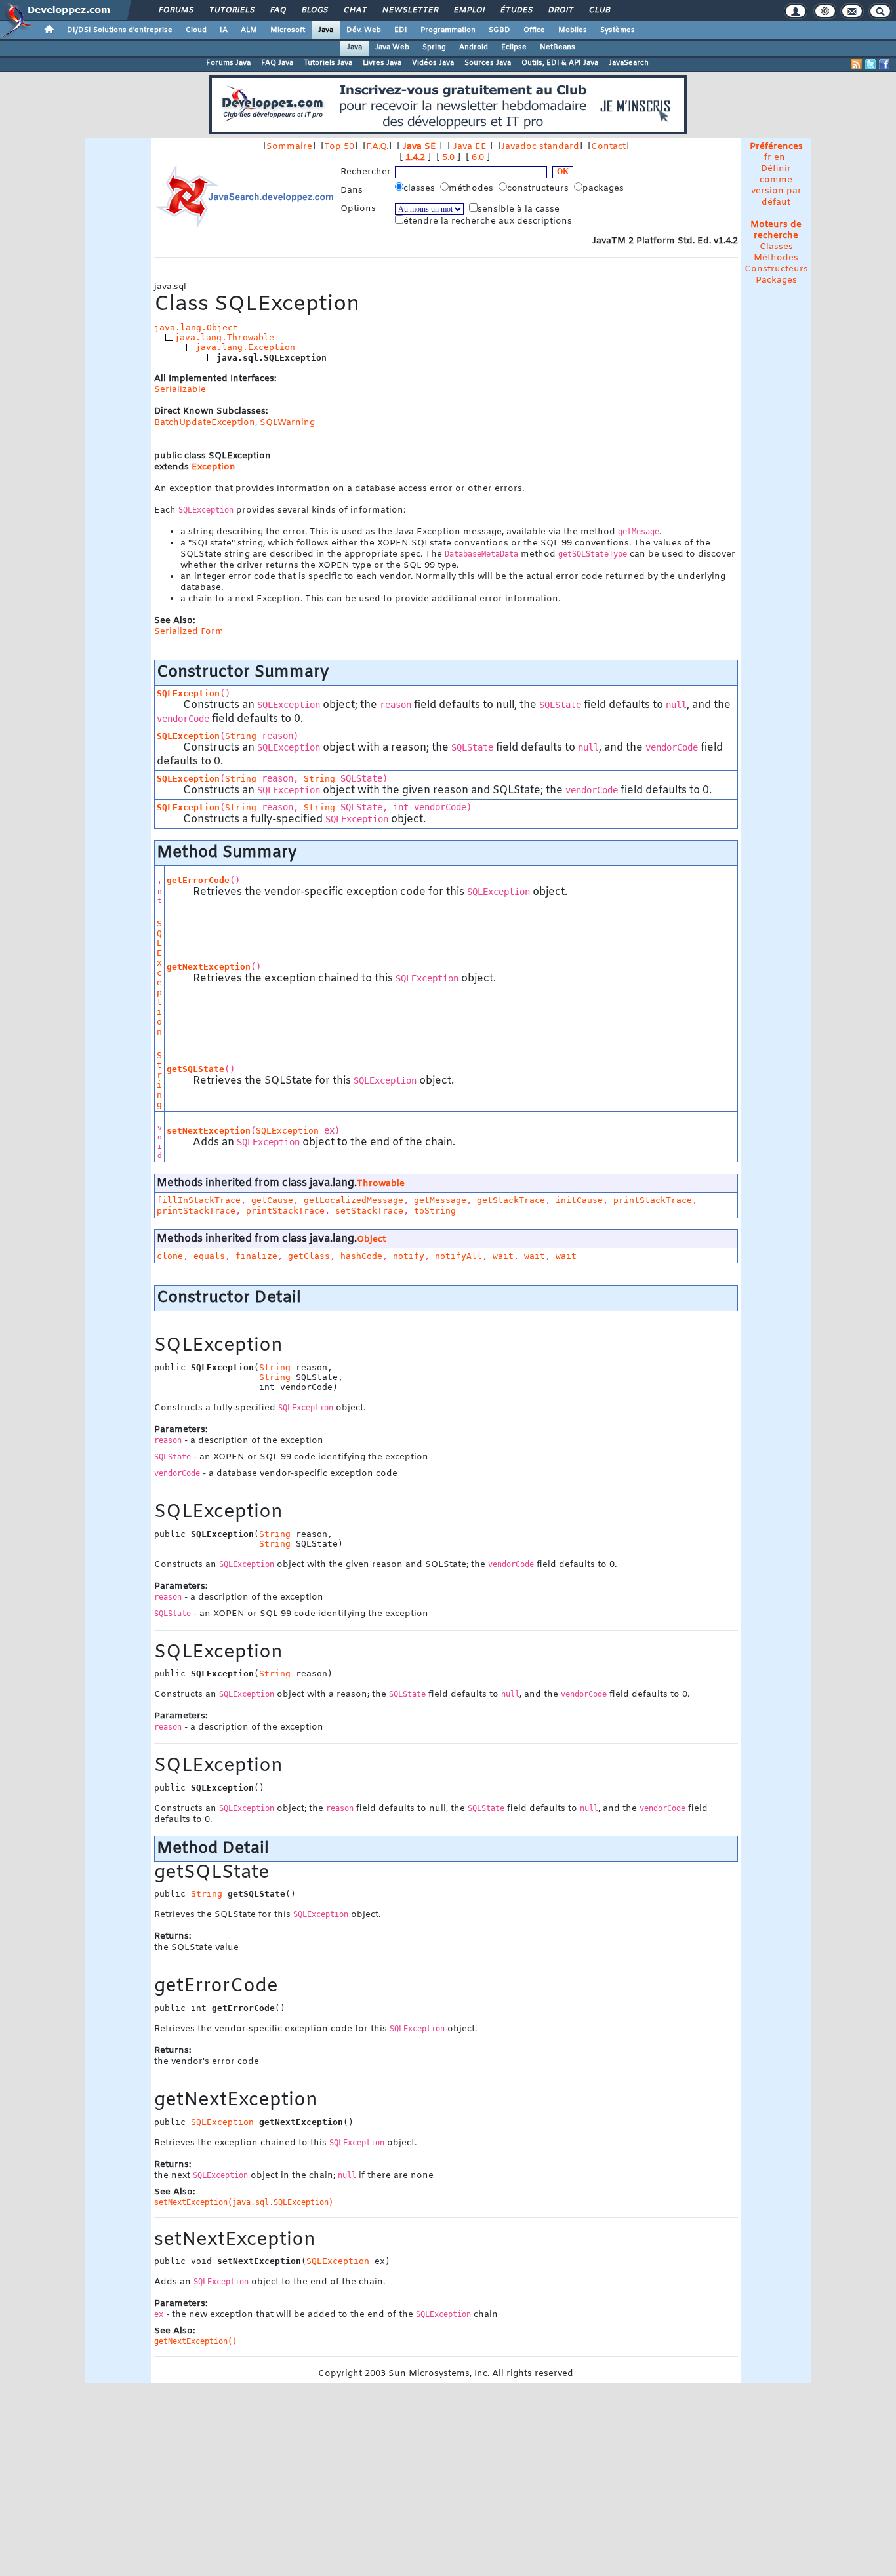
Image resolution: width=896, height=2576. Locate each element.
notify (409, 1256)
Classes (776, 247)
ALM (249, 30)
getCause (272, 1200)
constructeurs (539, 188)
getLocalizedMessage (354, 1200)
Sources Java (488, 63)
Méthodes (776, 258)
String (241, 736)
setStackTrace (369, 1211)
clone (170, 1256)
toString (435, 1211)
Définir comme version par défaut (776, 186)
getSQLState (195, 1069)
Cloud (196, 30)
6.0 (478, 158)
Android (474, 47)
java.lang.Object (196, 327)
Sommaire (289, 147)
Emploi (469, 10)
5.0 (448, 158)
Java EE (470, 147)
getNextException (209, 967)
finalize (256, 1256)
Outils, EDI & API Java (560, 63)
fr (768, 158)
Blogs (314, 10)
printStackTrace (653, 1200)
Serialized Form (189, 632)
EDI (401, 30)
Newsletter (410, 10)
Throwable (381, 1184)
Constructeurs (776, 269)
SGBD (499, 30)
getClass (309, 1256)
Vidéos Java (433, 63)
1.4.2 (415, 158)
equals (209, 1256)
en (780, 158)
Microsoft (288, 30)
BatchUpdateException (205, 423)
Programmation (448, 30)
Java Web (392, 47)
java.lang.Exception (245, 347)
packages (604, 188)
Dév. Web (364, 30)
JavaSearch (629, 63)
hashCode (361, 1256)
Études (516, 10)
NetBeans (558, 47)
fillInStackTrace (199, 1200)
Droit (560, 10)
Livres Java (382, 63)
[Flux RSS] (857, 64)
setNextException (209, 1131)
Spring (434, 47)
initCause (579, 1200)
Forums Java (228, 63)
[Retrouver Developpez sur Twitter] (870, 64)
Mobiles (573, 30)
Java (326, 30)
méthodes (472, 188)
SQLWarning (287, 423)
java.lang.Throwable (224, 337)
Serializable (180, 390)
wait (503, 1256)
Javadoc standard (540, 147)
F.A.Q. (377, 147)
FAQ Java (277, 63)
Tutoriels (231, 10)
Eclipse (514, 47)
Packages (776, 280)
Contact (608, 147)
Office (534, 30)
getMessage (440, 1200)
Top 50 (339, 147)
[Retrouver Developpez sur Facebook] (884, 64)
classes (420, 188)
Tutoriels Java (328, 63)
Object (371, 1239)
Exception (214, 467)
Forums (175, 10)
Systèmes (618, 30)
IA (224, 30)
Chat (355, 10)
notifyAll (458, 1256)
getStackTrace (511, 1200)
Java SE (419, 147)
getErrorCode (198, 880)
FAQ (277, 10)
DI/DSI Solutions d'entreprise (120, 30)
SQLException (188, 693)
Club (599, 10)
